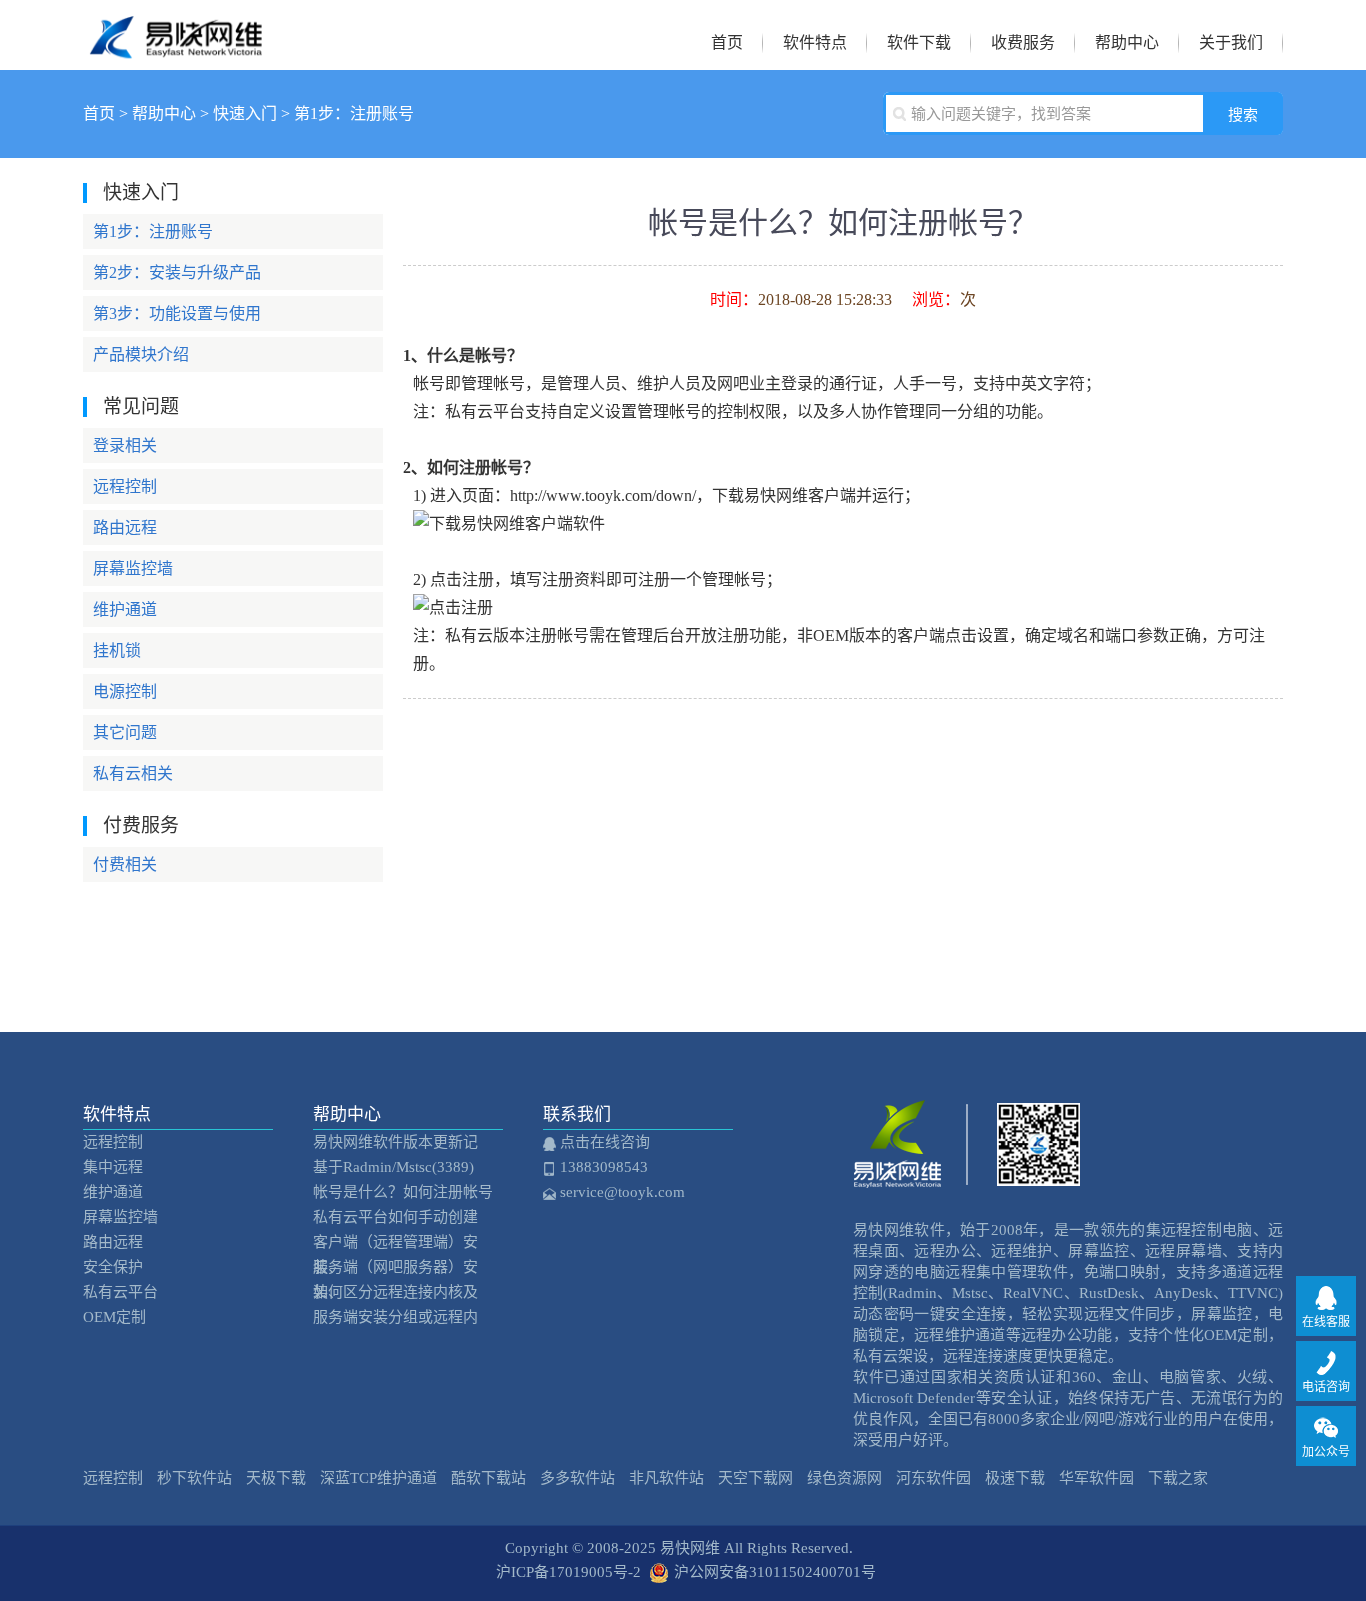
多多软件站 (577, 1478)
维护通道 (125, 609)
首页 (727, 42)
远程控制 (125, 486)
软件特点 (815, 42)
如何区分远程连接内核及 (395, 1292)
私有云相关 (133, 773)
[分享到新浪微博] (843, 827)
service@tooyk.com (620, 1192)
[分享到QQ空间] (843, 787)
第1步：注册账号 (354, 113)
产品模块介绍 (141, 354)
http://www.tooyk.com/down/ (603, 495)
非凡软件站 (666, 1478)
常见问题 (141, 406)
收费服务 (1023, 42)
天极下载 (276, 1478)
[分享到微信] (843, 947)
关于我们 (1231, 42)
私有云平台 (120, 1292)
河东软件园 (933, 1478)
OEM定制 (114, 1317)
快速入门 (245, 113)
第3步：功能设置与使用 (177, 313)
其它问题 (125, 732)
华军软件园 (1096, 1478)
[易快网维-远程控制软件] (180, 48)
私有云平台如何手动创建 (395, 1217)
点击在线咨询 (603, 1142)
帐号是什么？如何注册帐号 (403, 1192)
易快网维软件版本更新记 (395, 1142)
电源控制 (125, 691)
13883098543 (602, 1167)
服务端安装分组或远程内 (395, 1317)
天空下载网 (755, 1478)
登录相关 (125, 445)
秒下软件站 (194, 1478)
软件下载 (919, 42)
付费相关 (125, 864)
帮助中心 (1127, 42)
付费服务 (141, 825)
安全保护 (113, 1267)
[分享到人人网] (843, 907)
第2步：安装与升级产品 (177, 272)
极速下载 (1015, 1478)
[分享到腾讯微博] (843, 867)
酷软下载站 (488, 1478)
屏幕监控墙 (133, 568)
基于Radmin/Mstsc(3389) (393, 1167)
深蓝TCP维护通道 (378, 1478)
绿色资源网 (844, 1478)
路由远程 (125, 527)
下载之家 (1178, 1478)
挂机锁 (117, 650)
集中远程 (113, 1167)
